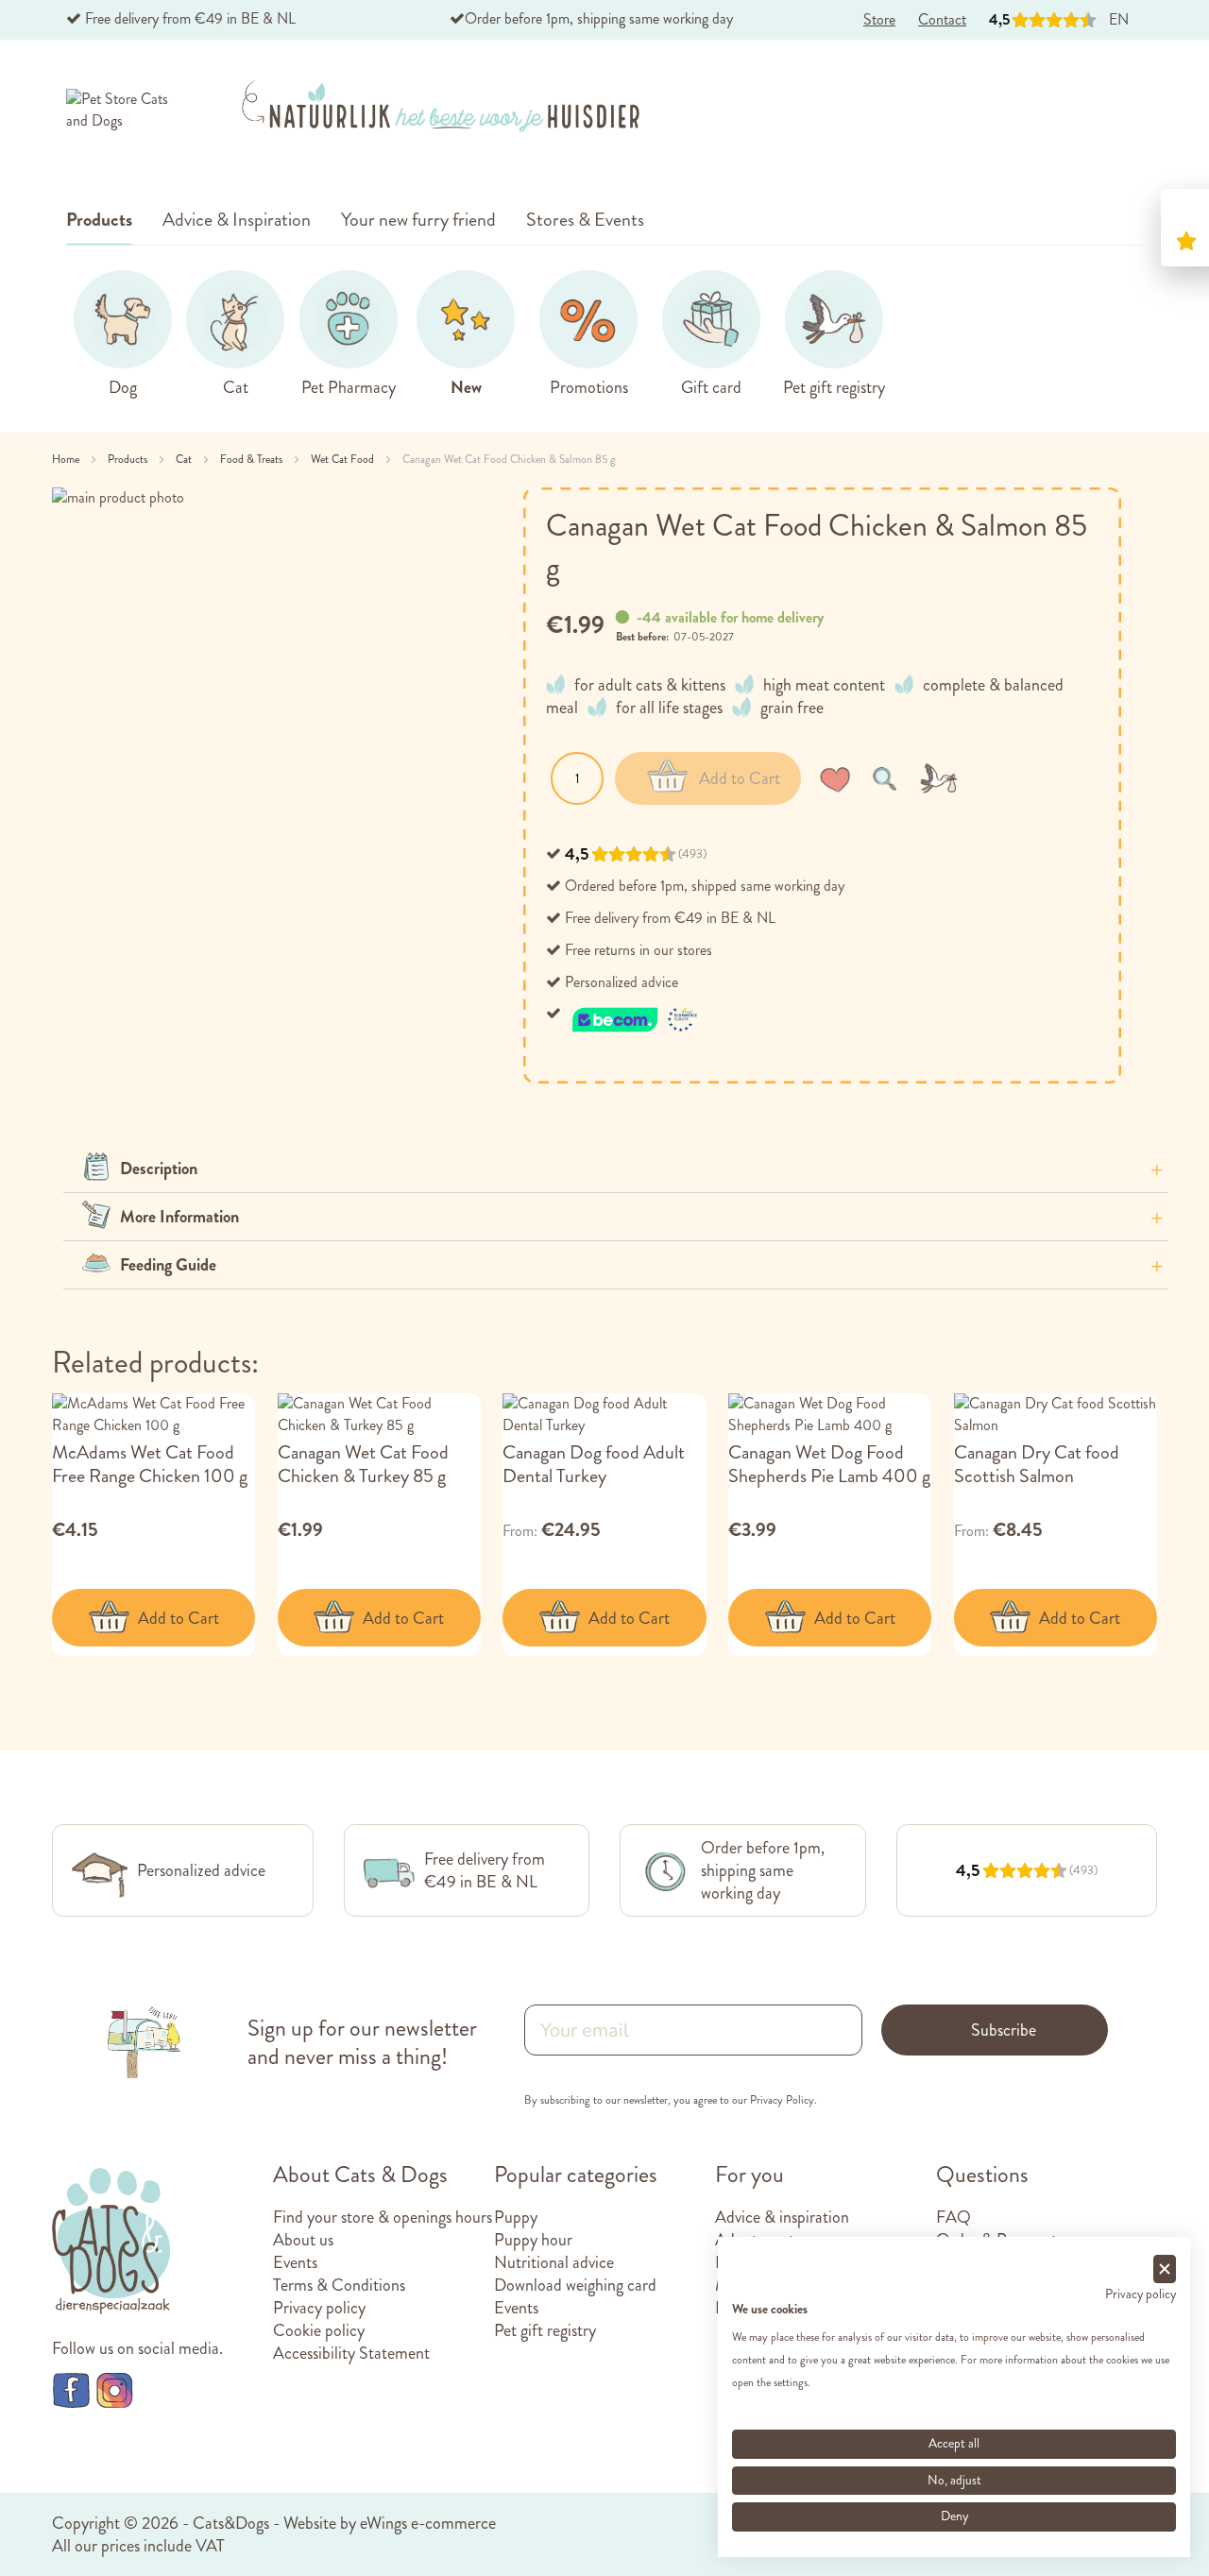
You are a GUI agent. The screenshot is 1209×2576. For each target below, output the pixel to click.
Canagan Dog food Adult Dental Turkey (594, 1464)
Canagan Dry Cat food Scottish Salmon (1037, 1464)
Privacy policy (319, 2308)
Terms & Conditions (339, 2285)
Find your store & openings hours (383, 2217)
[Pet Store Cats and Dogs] (121, 111)
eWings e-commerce (428, 2523)
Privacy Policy (782, 2100)
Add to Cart (179, 1618)
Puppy (516, 2217)
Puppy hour (533, 2240)
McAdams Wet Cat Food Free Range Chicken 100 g (150, 1464)
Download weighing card (575, 2285)
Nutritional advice (554, 2262)
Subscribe (1004, 2030)
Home (67, 459)
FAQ (954, 2217)
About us (303, 2240)
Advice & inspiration (782, 2217)
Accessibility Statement (351, 2353)
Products (129, 459)
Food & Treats (253, 459)
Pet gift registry (545, 2330)
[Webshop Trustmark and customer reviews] (636, 1013)
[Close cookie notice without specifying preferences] (1165, 2269)
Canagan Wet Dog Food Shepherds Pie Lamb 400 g (829, 1464)
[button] (839, 778)
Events (295, 2262)
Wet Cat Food (344, 459)
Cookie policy (319, 2330)
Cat (185, 459)
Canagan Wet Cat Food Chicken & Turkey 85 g (363, 1464)
